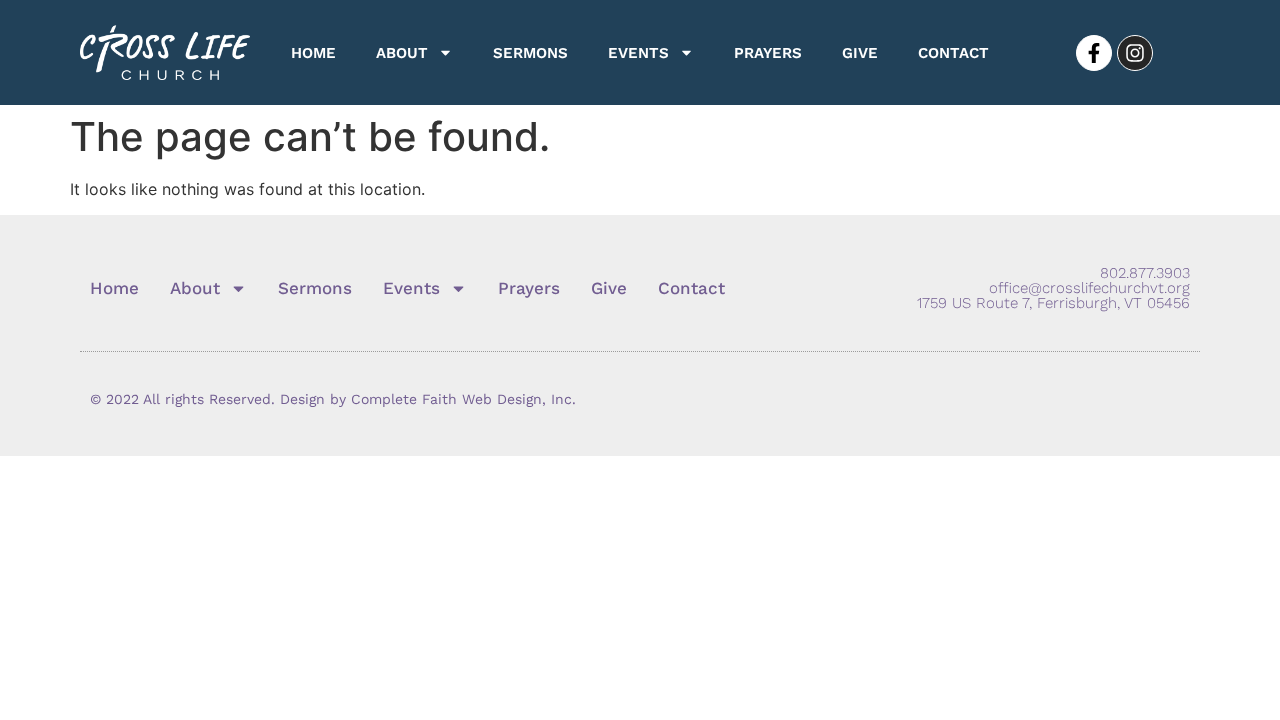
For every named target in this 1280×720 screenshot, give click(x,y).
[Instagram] (1135, 53)
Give (860, 53)
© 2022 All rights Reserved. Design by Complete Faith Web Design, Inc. (333, 399)
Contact (953, 53)
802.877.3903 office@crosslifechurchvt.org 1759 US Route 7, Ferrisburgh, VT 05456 (1053, 288)
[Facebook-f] (1094, 53)
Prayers (768, 53)
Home (313, 53)
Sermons (530, 53)
